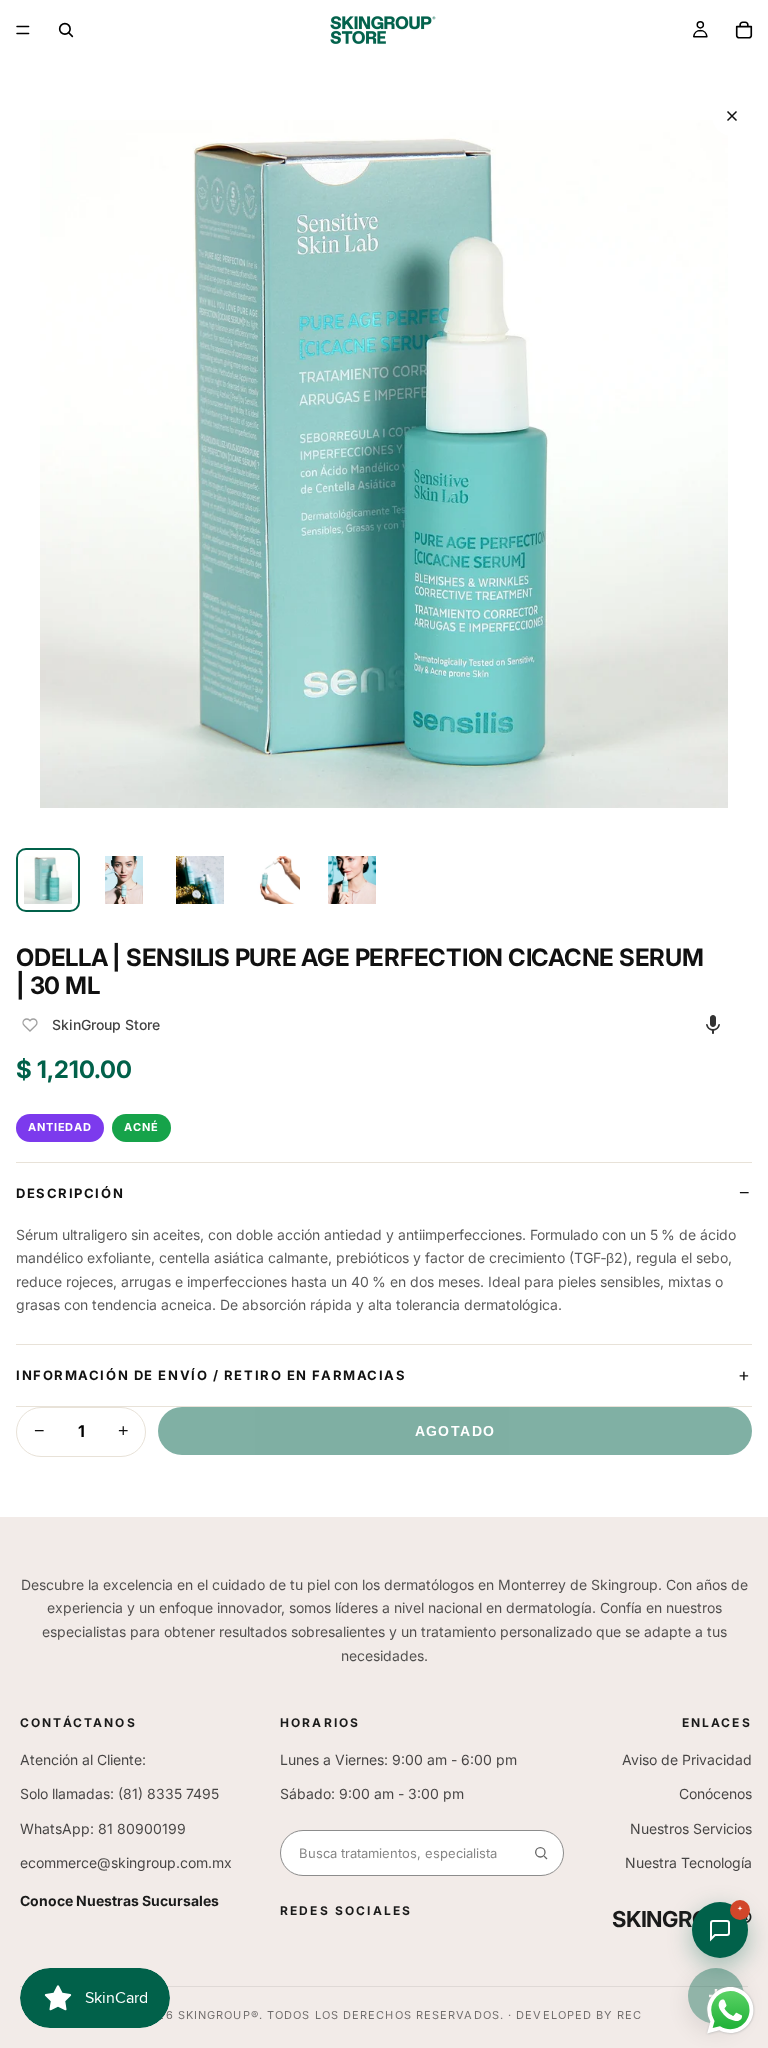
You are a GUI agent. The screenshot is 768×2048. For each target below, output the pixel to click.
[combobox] (400, 1853)
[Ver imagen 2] (124, 880)
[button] (713, 1024)
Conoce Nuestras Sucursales (119, 1900)
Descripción (70, 1193)
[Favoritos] (30, 1025)
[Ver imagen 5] (352, 880)
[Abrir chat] (720, 1930)
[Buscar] (66, 30)
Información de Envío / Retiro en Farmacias (211, 1375)
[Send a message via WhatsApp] (730, 2010)
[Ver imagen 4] (276, 880)
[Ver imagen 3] (200, 880)
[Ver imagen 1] (48, 880)
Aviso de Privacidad (687, 1759)
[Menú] (23, 30)
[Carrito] (744, 30)
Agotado (455, 1431)
